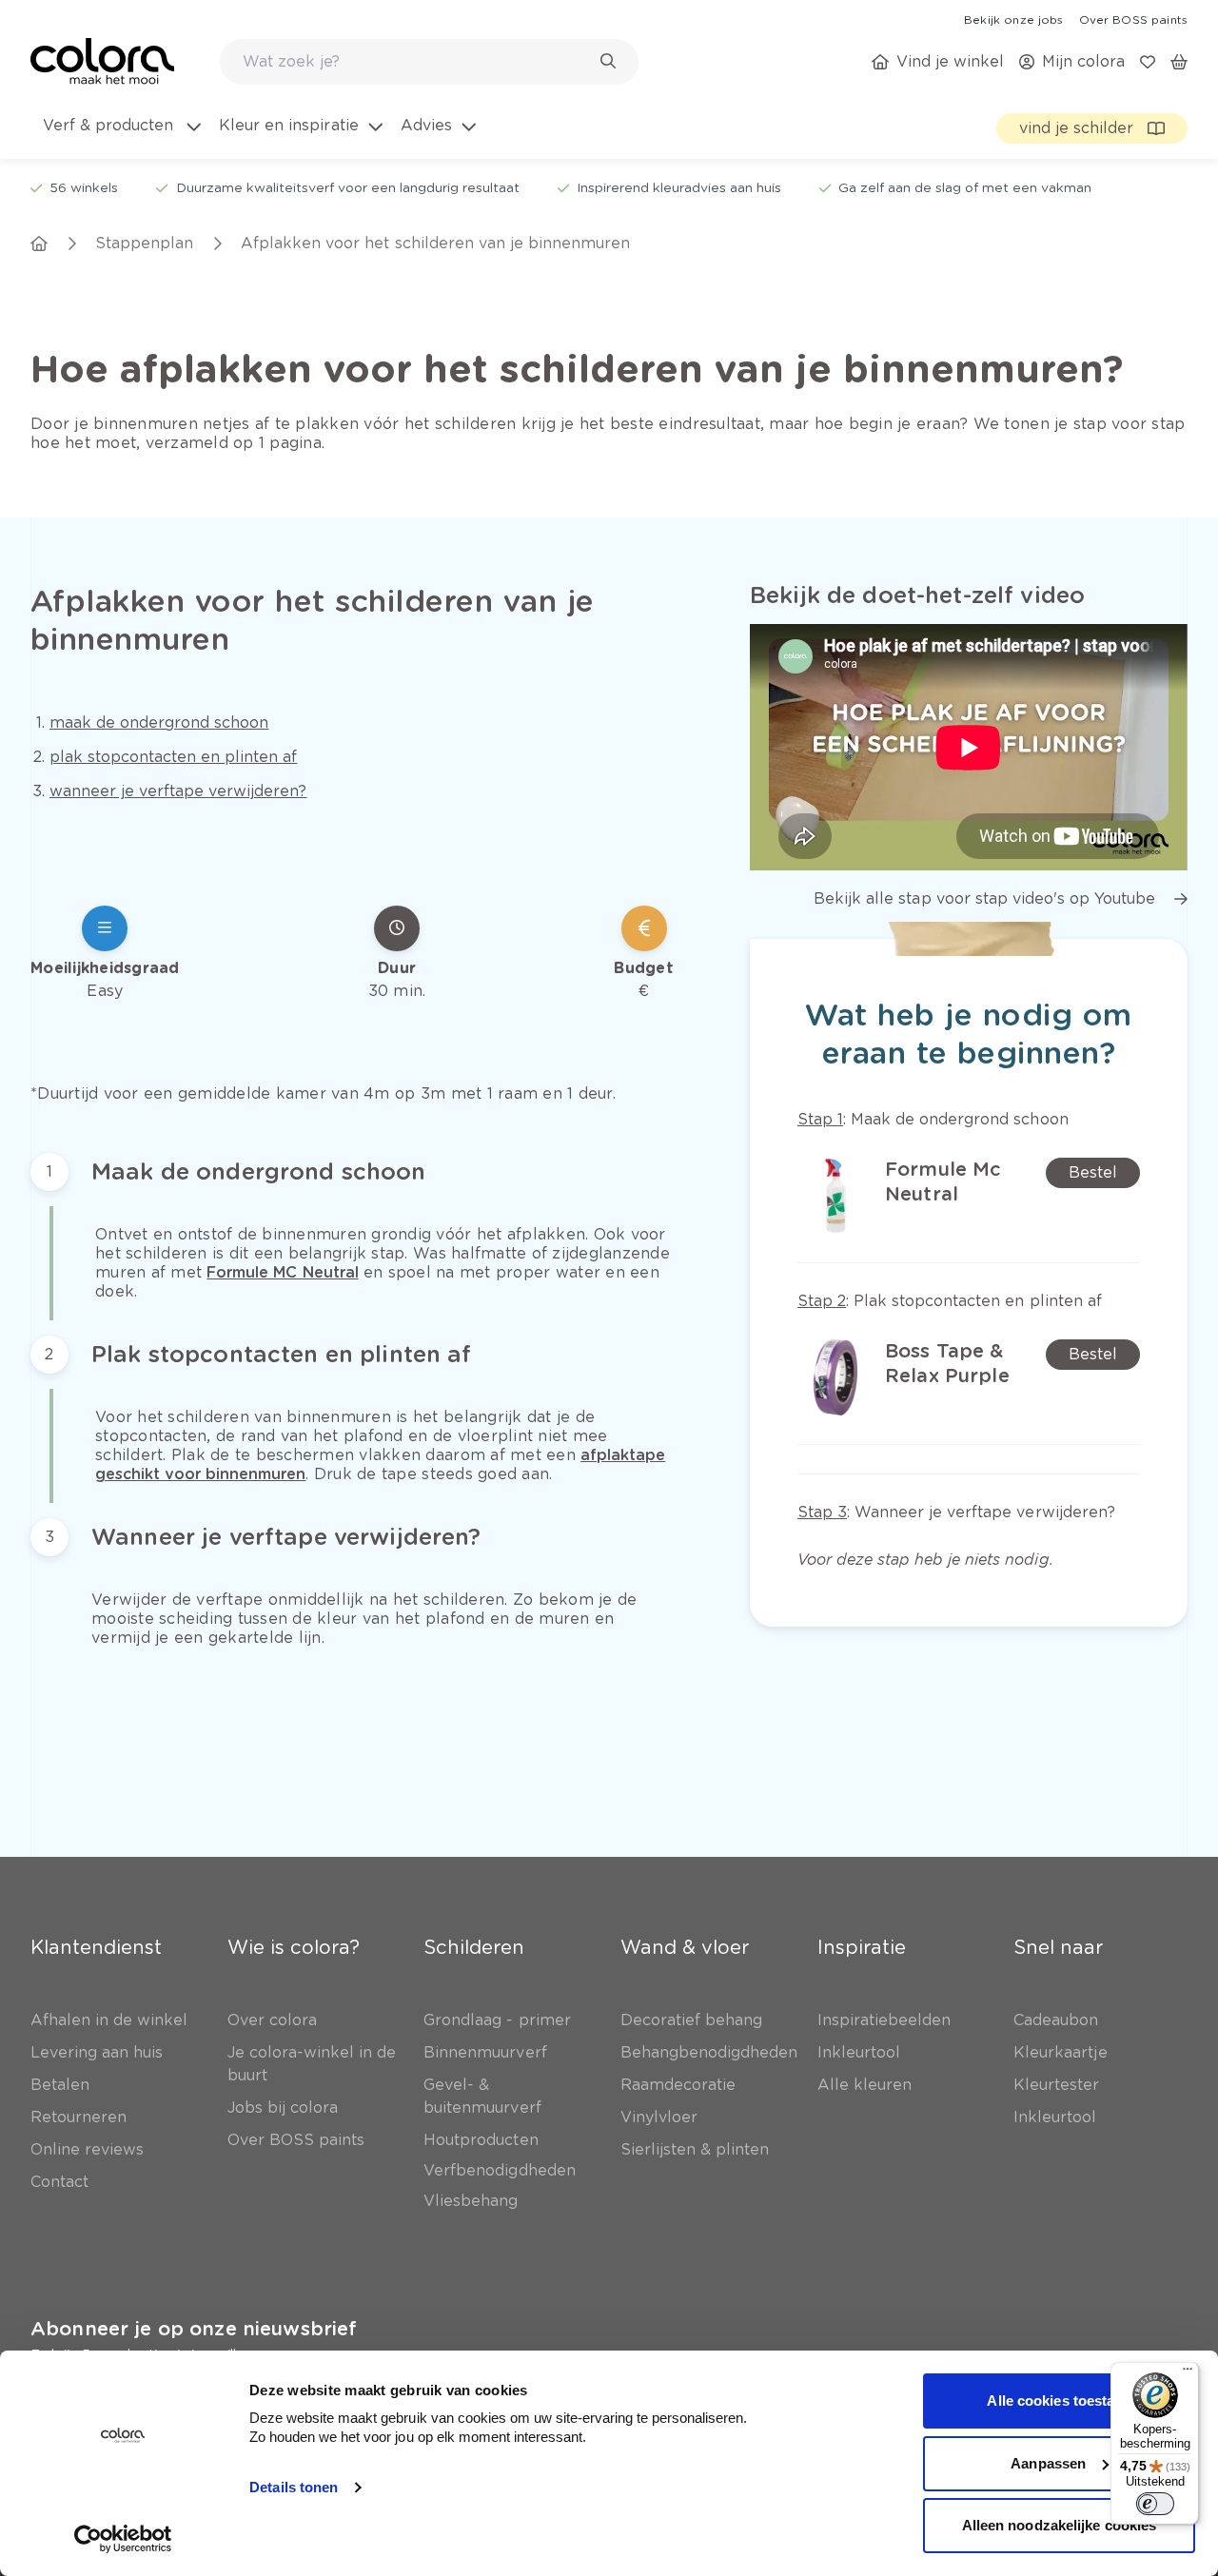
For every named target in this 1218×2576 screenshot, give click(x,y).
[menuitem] (120, 137)
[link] (1013, 19)
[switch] (1155, 2504)
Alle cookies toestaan (1059, 2400)
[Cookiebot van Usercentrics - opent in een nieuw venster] (123, 2539)
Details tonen (294, 2487)
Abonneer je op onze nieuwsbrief (194, 2329)
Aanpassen (1048, 2463)
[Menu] (1188, 2373)
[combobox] (429, 62)
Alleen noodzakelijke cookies (1060, 2525)
